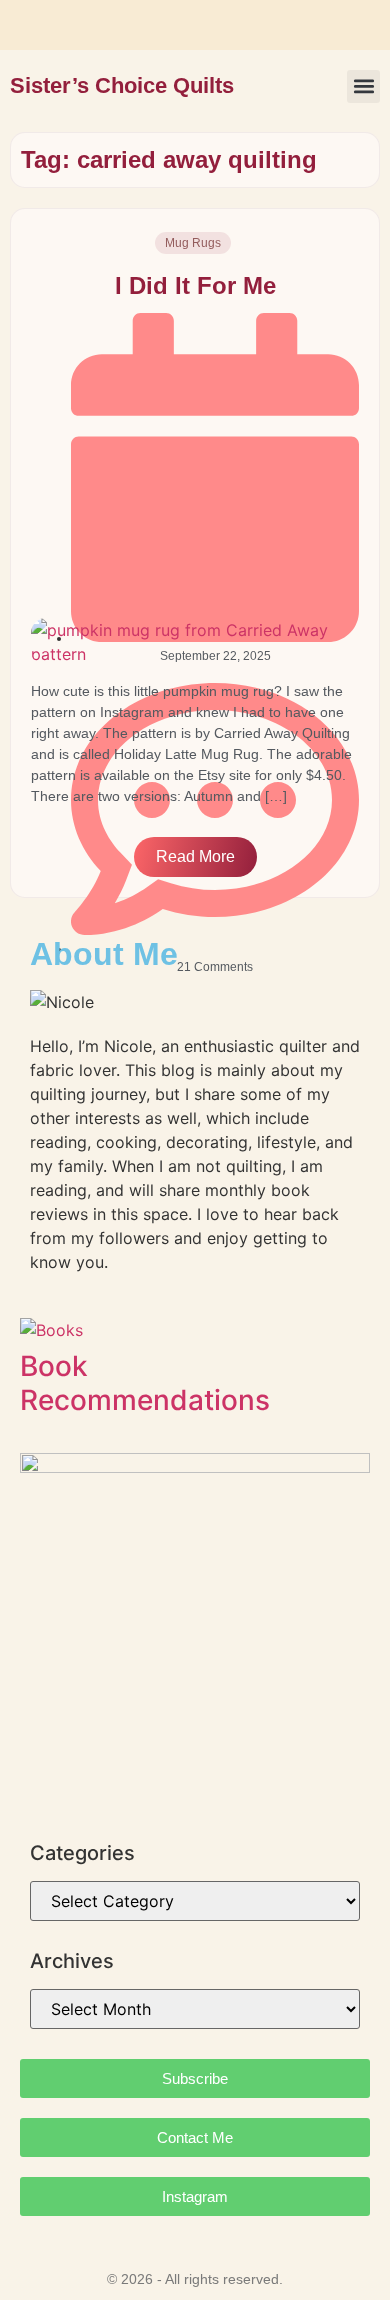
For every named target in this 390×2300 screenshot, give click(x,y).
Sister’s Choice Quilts (122, 85)
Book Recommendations (145, 1383)
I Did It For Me (195, 285)
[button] (363, 86)
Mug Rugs (193, 243)
